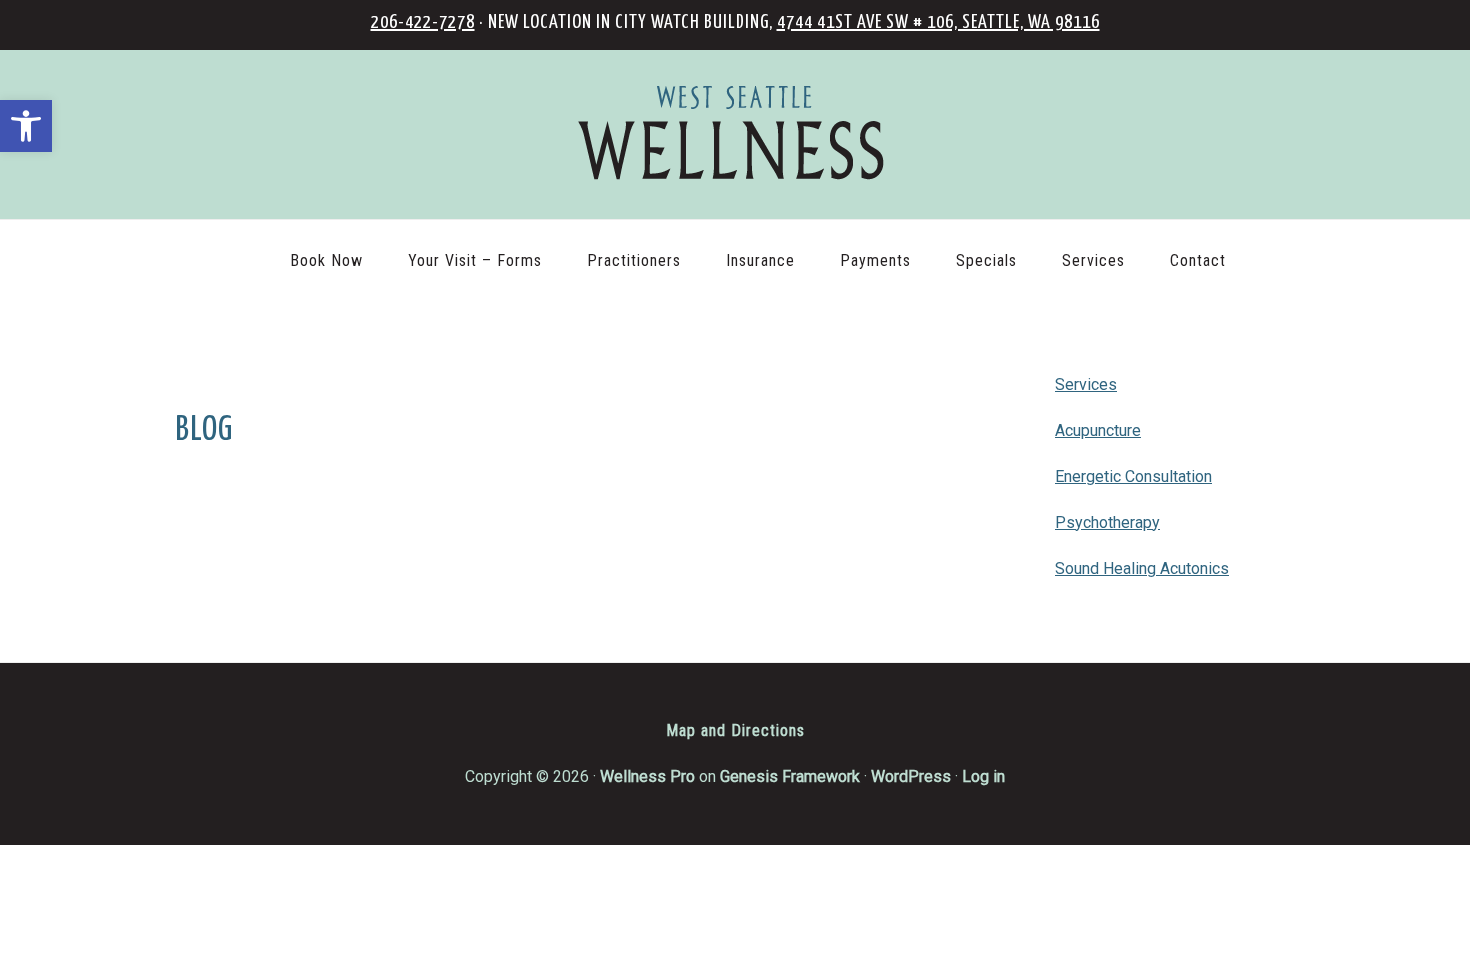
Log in (983, 776)
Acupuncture (1098, 430)
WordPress (911, 776)
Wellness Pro (647, 776)
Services (1086, 384)
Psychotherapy (1107, 522)
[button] (26, 126)
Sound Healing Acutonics (1142, 568)
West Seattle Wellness (735, 134)
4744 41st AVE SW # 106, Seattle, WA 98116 (938, 22)
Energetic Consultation (1133, 476)
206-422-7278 (423, 22)
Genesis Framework (790, 776)
